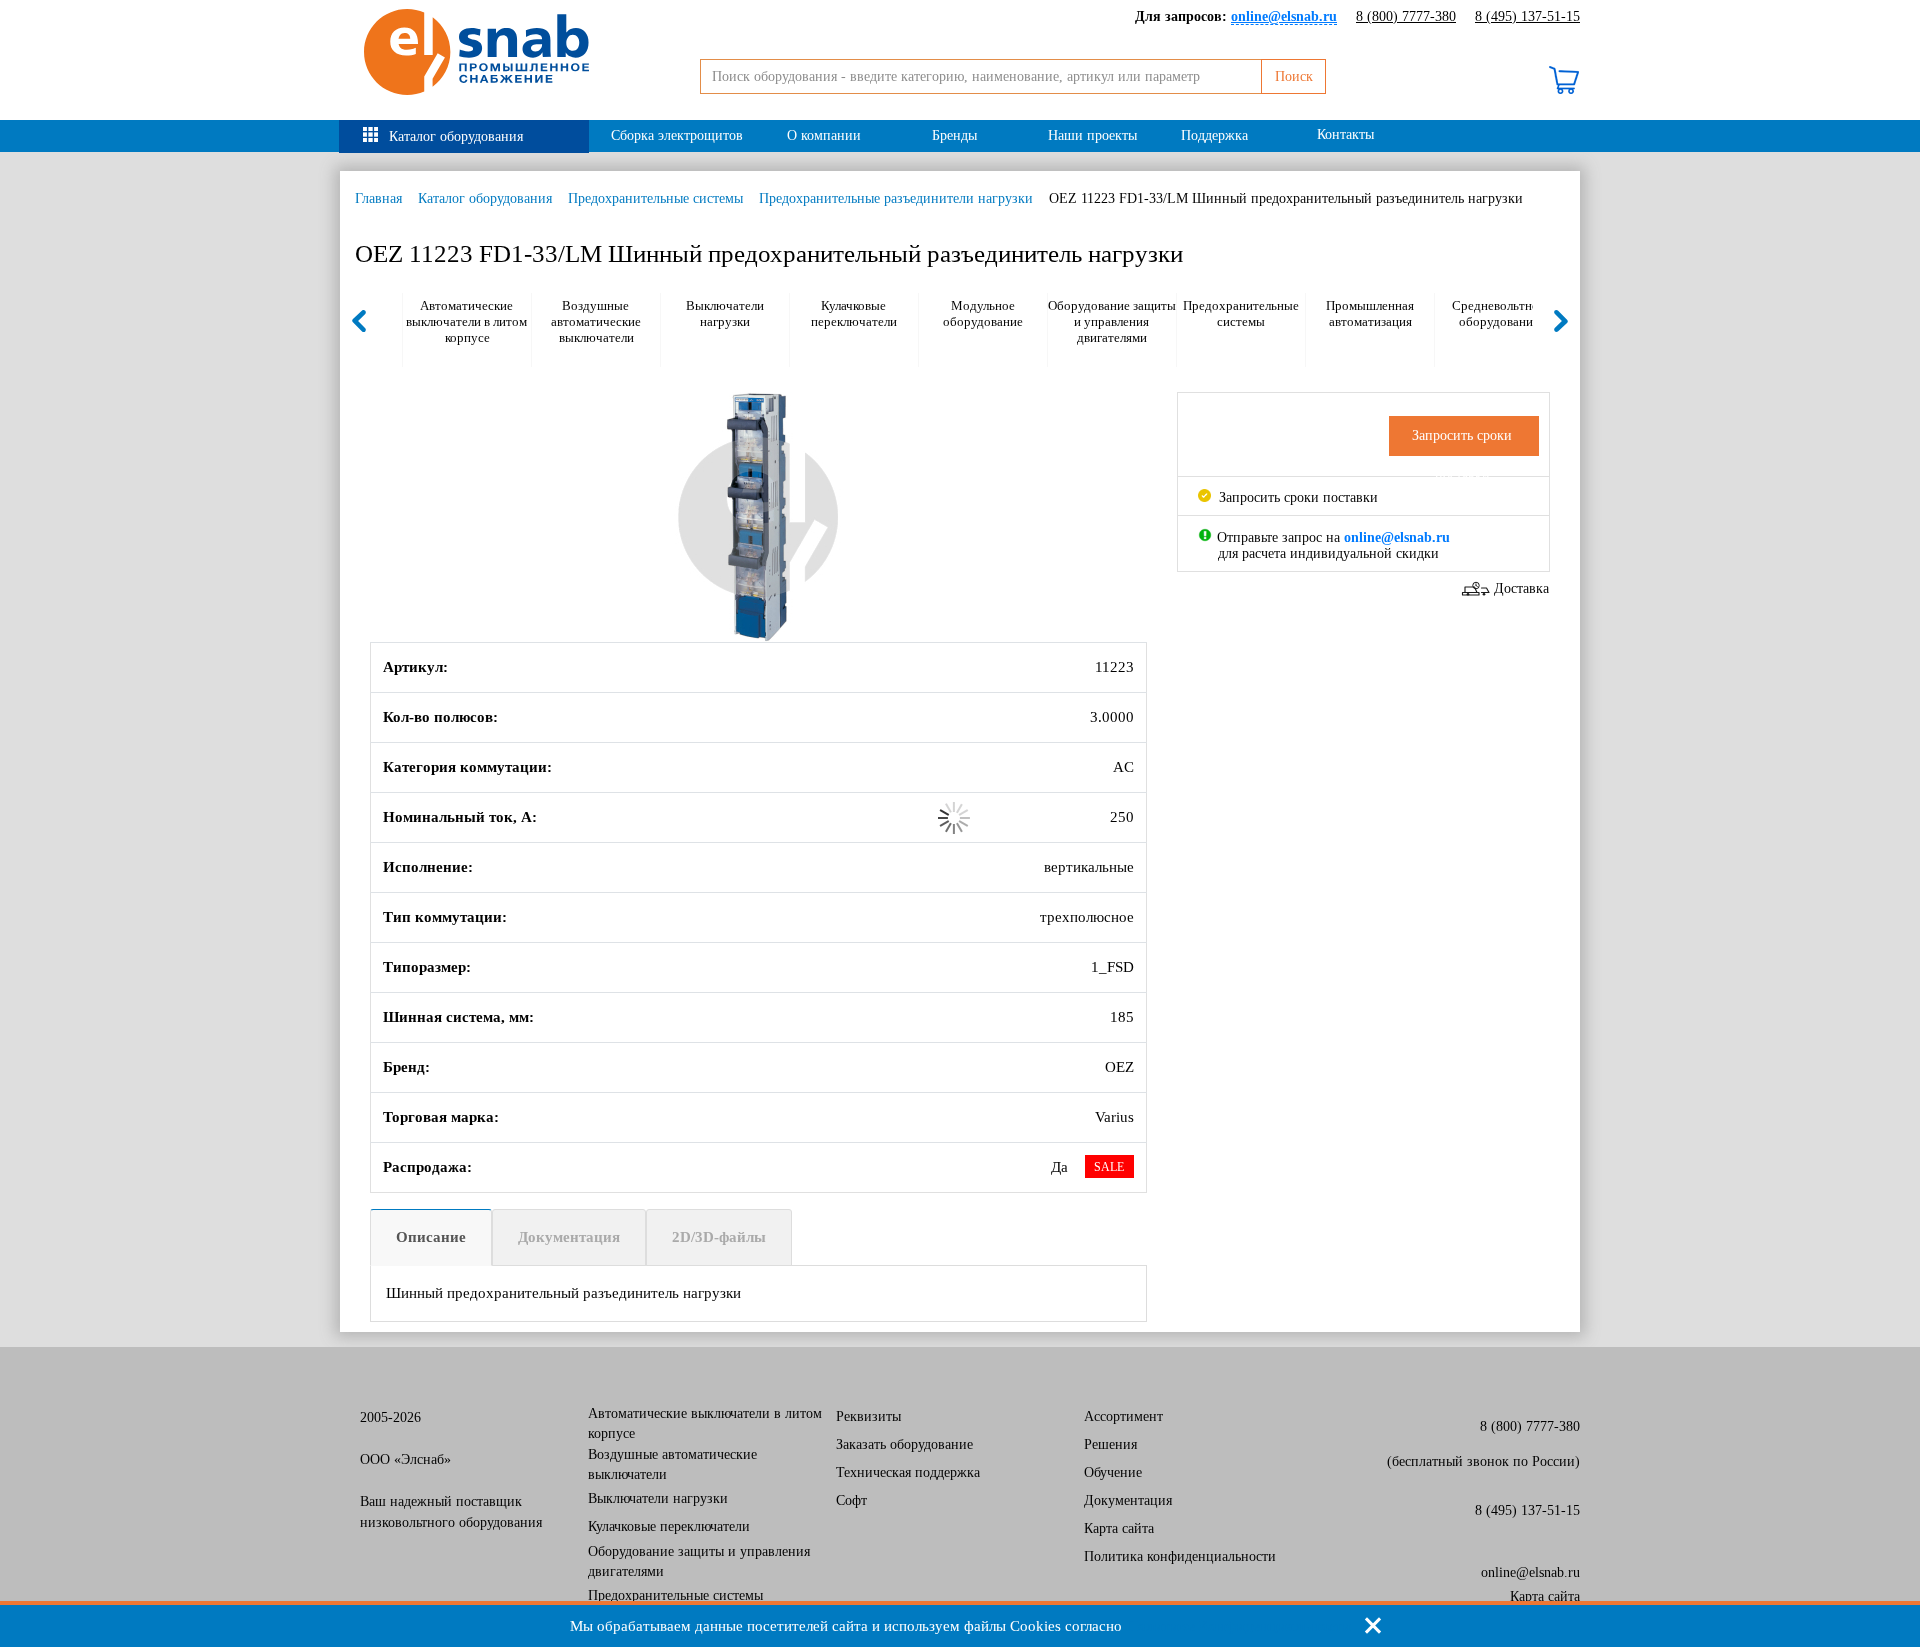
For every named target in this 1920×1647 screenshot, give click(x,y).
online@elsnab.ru (1530, 1572)
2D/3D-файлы (719, 1237)
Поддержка (1214, 135)
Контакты (1345, 134)
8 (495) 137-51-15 (1527, 16)
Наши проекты (1092, 135)
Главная (378, 198)
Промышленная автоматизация (1370, 313)
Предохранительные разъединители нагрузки (896, 198)
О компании (824, 135)
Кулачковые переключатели (854, 313)
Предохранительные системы (655, 198)
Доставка (1521, 588)
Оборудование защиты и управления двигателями (1112, 321)
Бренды (954, 135)
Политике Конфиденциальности (1238, 1626)
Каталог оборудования (456, 136)
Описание (431, 1237)
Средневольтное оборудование (1498, 313)
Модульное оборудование (983, 313)
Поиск (1294, 76)
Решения (1110, 1444)
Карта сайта (1119, 1528)
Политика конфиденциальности (1180, 1556)
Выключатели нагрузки (725, 313)
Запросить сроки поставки (1296, 497)
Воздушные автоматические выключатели (596, 321)
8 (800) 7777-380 (1406, 16)
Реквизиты (868, 1416)
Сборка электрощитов (677, 135)
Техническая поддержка (908, 1472)
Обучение (1113, 1472)
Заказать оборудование (904, 1444)
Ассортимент (1123, 1416)
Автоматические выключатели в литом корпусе (466, 321)
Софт (851, 1500)
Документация (569, 1237)
